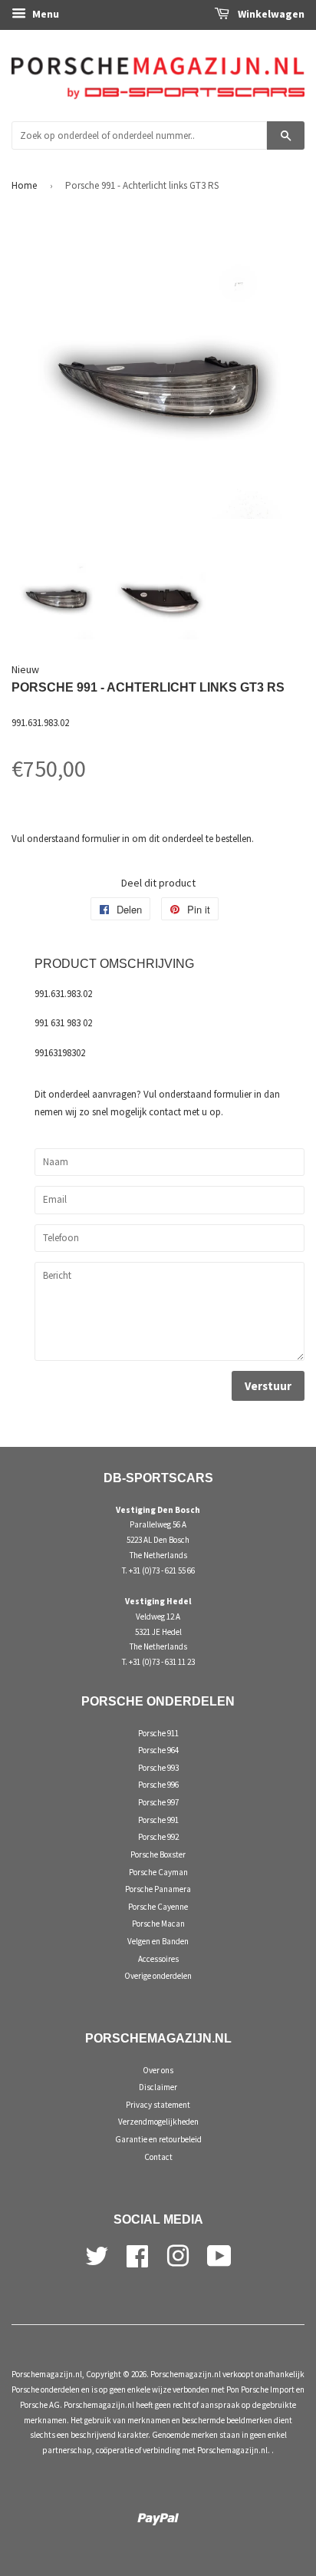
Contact (158, 2157)
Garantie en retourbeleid (158, 2139)
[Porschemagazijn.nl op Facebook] (137, 2254)
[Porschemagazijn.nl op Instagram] (178, 2254)
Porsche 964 (158, 1750)
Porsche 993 (158, 1768)
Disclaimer (158, 2087)
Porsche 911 (158, 1733)
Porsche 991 (158, 1820)
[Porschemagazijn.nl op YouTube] (219, 2254)
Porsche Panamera (158, 1889)
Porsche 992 (158, 1837)
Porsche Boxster (158, 1854)
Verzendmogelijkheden (158, 2122)
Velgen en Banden (158, 1941)
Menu (44, 14)
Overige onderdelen (158, 1976)
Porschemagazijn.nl (47, 2374)
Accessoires (158, 1959)
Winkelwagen (270, 14)
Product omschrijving (114, 964)
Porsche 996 (158, 1785)
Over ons (158, 2070)
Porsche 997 (158, 1802)
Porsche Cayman (158, 1872)
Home (24, 185)
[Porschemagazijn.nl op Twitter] (97, 2254)
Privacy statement (158, 2105)
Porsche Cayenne (158, 1907)
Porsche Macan (158, 1924)
